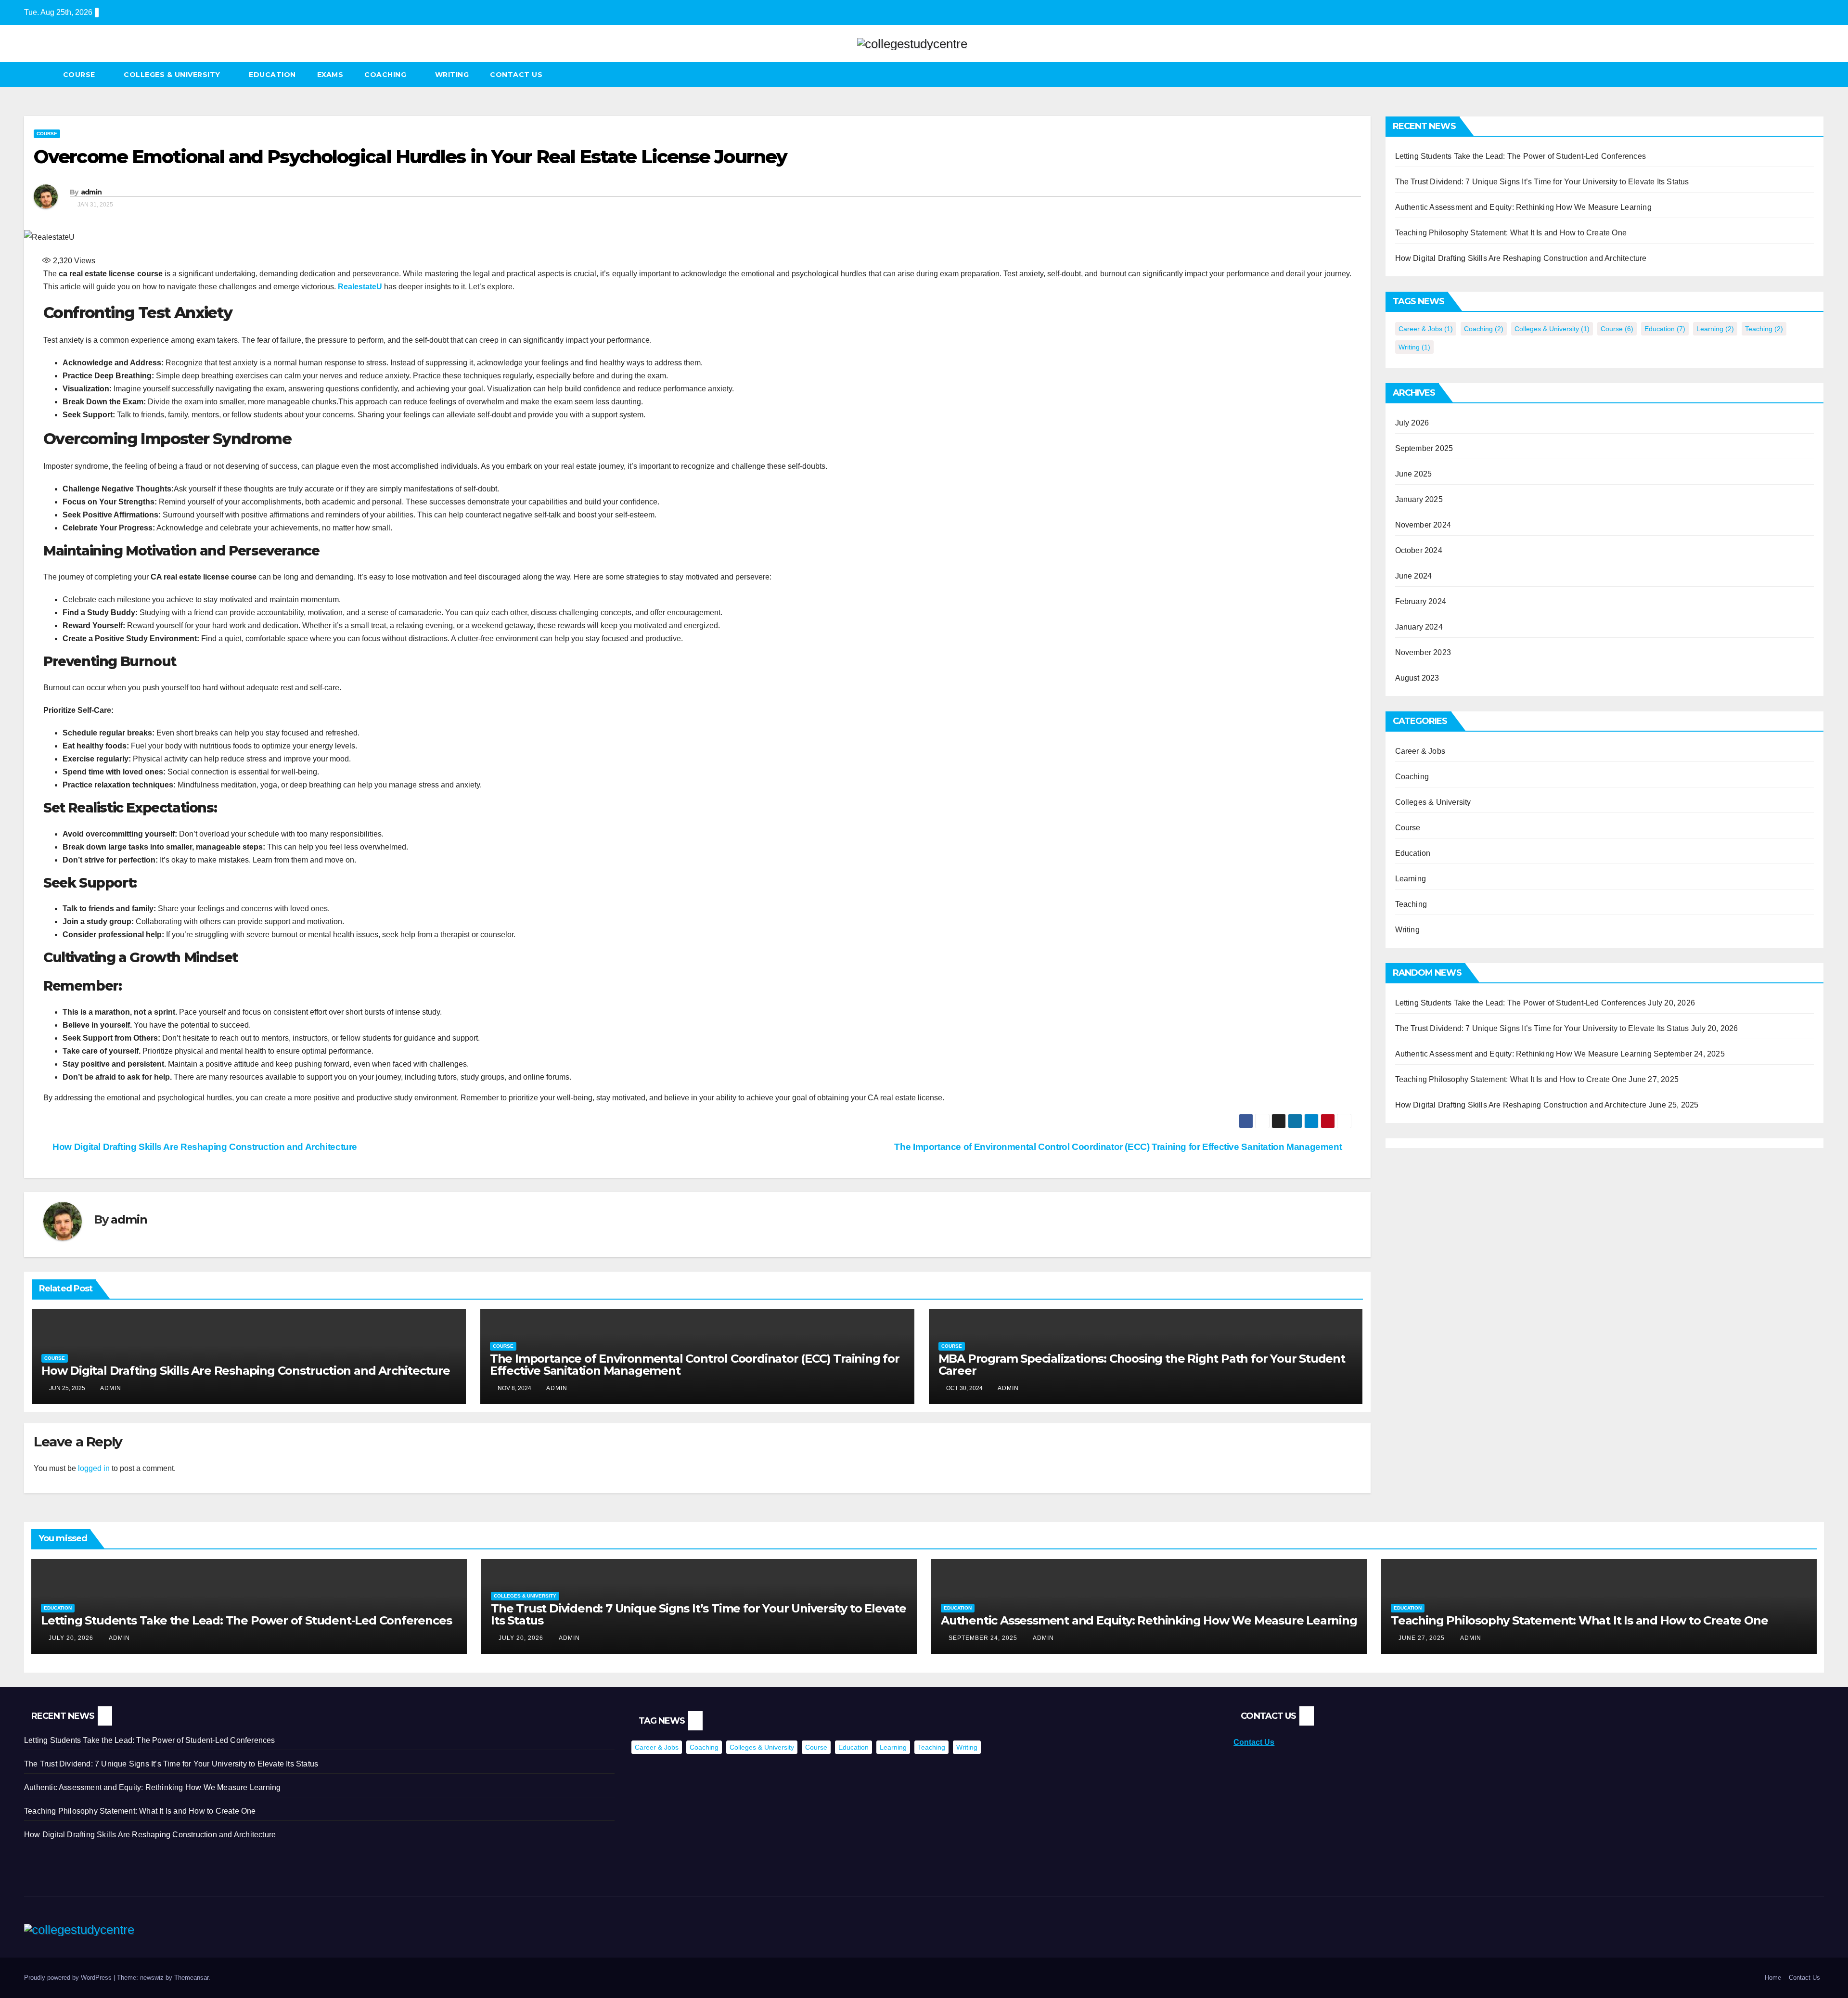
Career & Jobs (1426, 329)
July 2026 (1412, 423)
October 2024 (1419, 550)
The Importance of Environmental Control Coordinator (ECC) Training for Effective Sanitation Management (1119, 1147)
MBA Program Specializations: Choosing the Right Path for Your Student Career (1142, 1365)
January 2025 (1419, 499)
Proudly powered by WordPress (69, 1978)
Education (272, 75)
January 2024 (1419, 627)
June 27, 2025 (1423, 1638)
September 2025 (1424, 448)
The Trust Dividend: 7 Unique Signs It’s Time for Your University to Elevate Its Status (1542, 182)
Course (80, 75)
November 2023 (1423, 652)
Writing (452, 75)
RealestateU (360, 287)
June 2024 (1414, 576)
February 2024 (1421, 601)
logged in (94, 1468)
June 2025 (1414, 474)
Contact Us (516, 75)
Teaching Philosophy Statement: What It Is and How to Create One (1511, 233)
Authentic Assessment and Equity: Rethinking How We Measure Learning (1523, 207)
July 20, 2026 (72, 1638)
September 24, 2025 (984, 1638)
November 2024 (1423, 525)
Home (1773, 1978)
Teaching (1764, 329)
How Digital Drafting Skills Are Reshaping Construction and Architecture (204, 1147)
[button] (1817, 74)
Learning (1715, 329)
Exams (330, 75)
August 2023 (1417, 678)
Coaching (386, 75)
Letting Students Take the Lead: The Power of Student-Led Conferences (1521, 156)
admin (91, 192)
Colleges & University (173, 75)
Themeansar (191, 1978)
